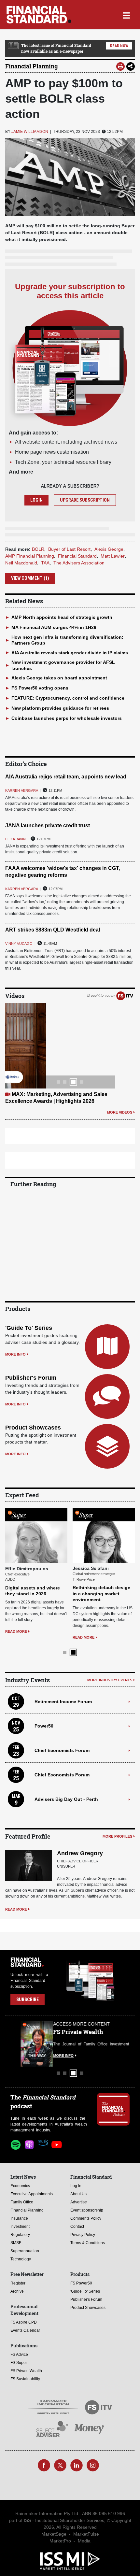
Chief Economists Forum (62, 1750)
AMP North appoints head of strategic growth (62, 617)
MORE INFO (15, 1354)
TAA (45, 563)
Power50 (44, 1726)
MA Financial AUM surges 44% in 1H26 (54, 627)
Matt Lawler (113, 556)
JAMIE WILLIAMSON (30, 132)
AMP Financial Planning (30, 556)
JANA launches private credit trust (48, 825)
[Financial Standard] (39, 15)
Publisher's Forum (31, 1378)
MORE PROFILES (117, 1836)
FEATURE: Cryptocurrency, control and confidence (68, 698)
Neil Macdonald (21, 563)
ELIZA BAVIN (15, 839)
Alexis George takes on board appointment (59, 678)
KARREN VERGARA (21, 790)
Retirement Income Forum (63, 1701)
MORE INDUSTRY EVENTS (110, 1680)
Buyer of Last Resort (69, 549)
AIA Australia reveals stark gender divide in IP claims (70, 653)
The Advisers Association (79, 563)
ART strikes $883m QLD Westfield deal (53, 930)
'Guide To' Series (29, 1328)
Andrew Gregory (80, 1853)
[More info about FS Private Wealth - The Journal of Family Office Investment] (113, 2043)
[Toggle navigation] (126, 15)
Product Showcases (33, 1428)
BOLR (38, 549)
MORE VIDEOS (120, 1112)
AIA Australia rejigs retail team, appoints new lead (66, 777)
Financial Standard (77, 556)
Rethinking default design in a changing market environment (102, 1593)
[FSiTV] (125, 995)
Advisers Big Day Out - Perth (66, 1799)
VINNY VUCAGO (19, 944)
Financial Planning (31, 66)
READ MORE (16, 1631)
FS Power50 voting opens (40, 688)
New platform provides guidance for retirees (60, 708)
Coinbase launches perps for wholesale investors (67, 718)
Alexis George (109, 549)
